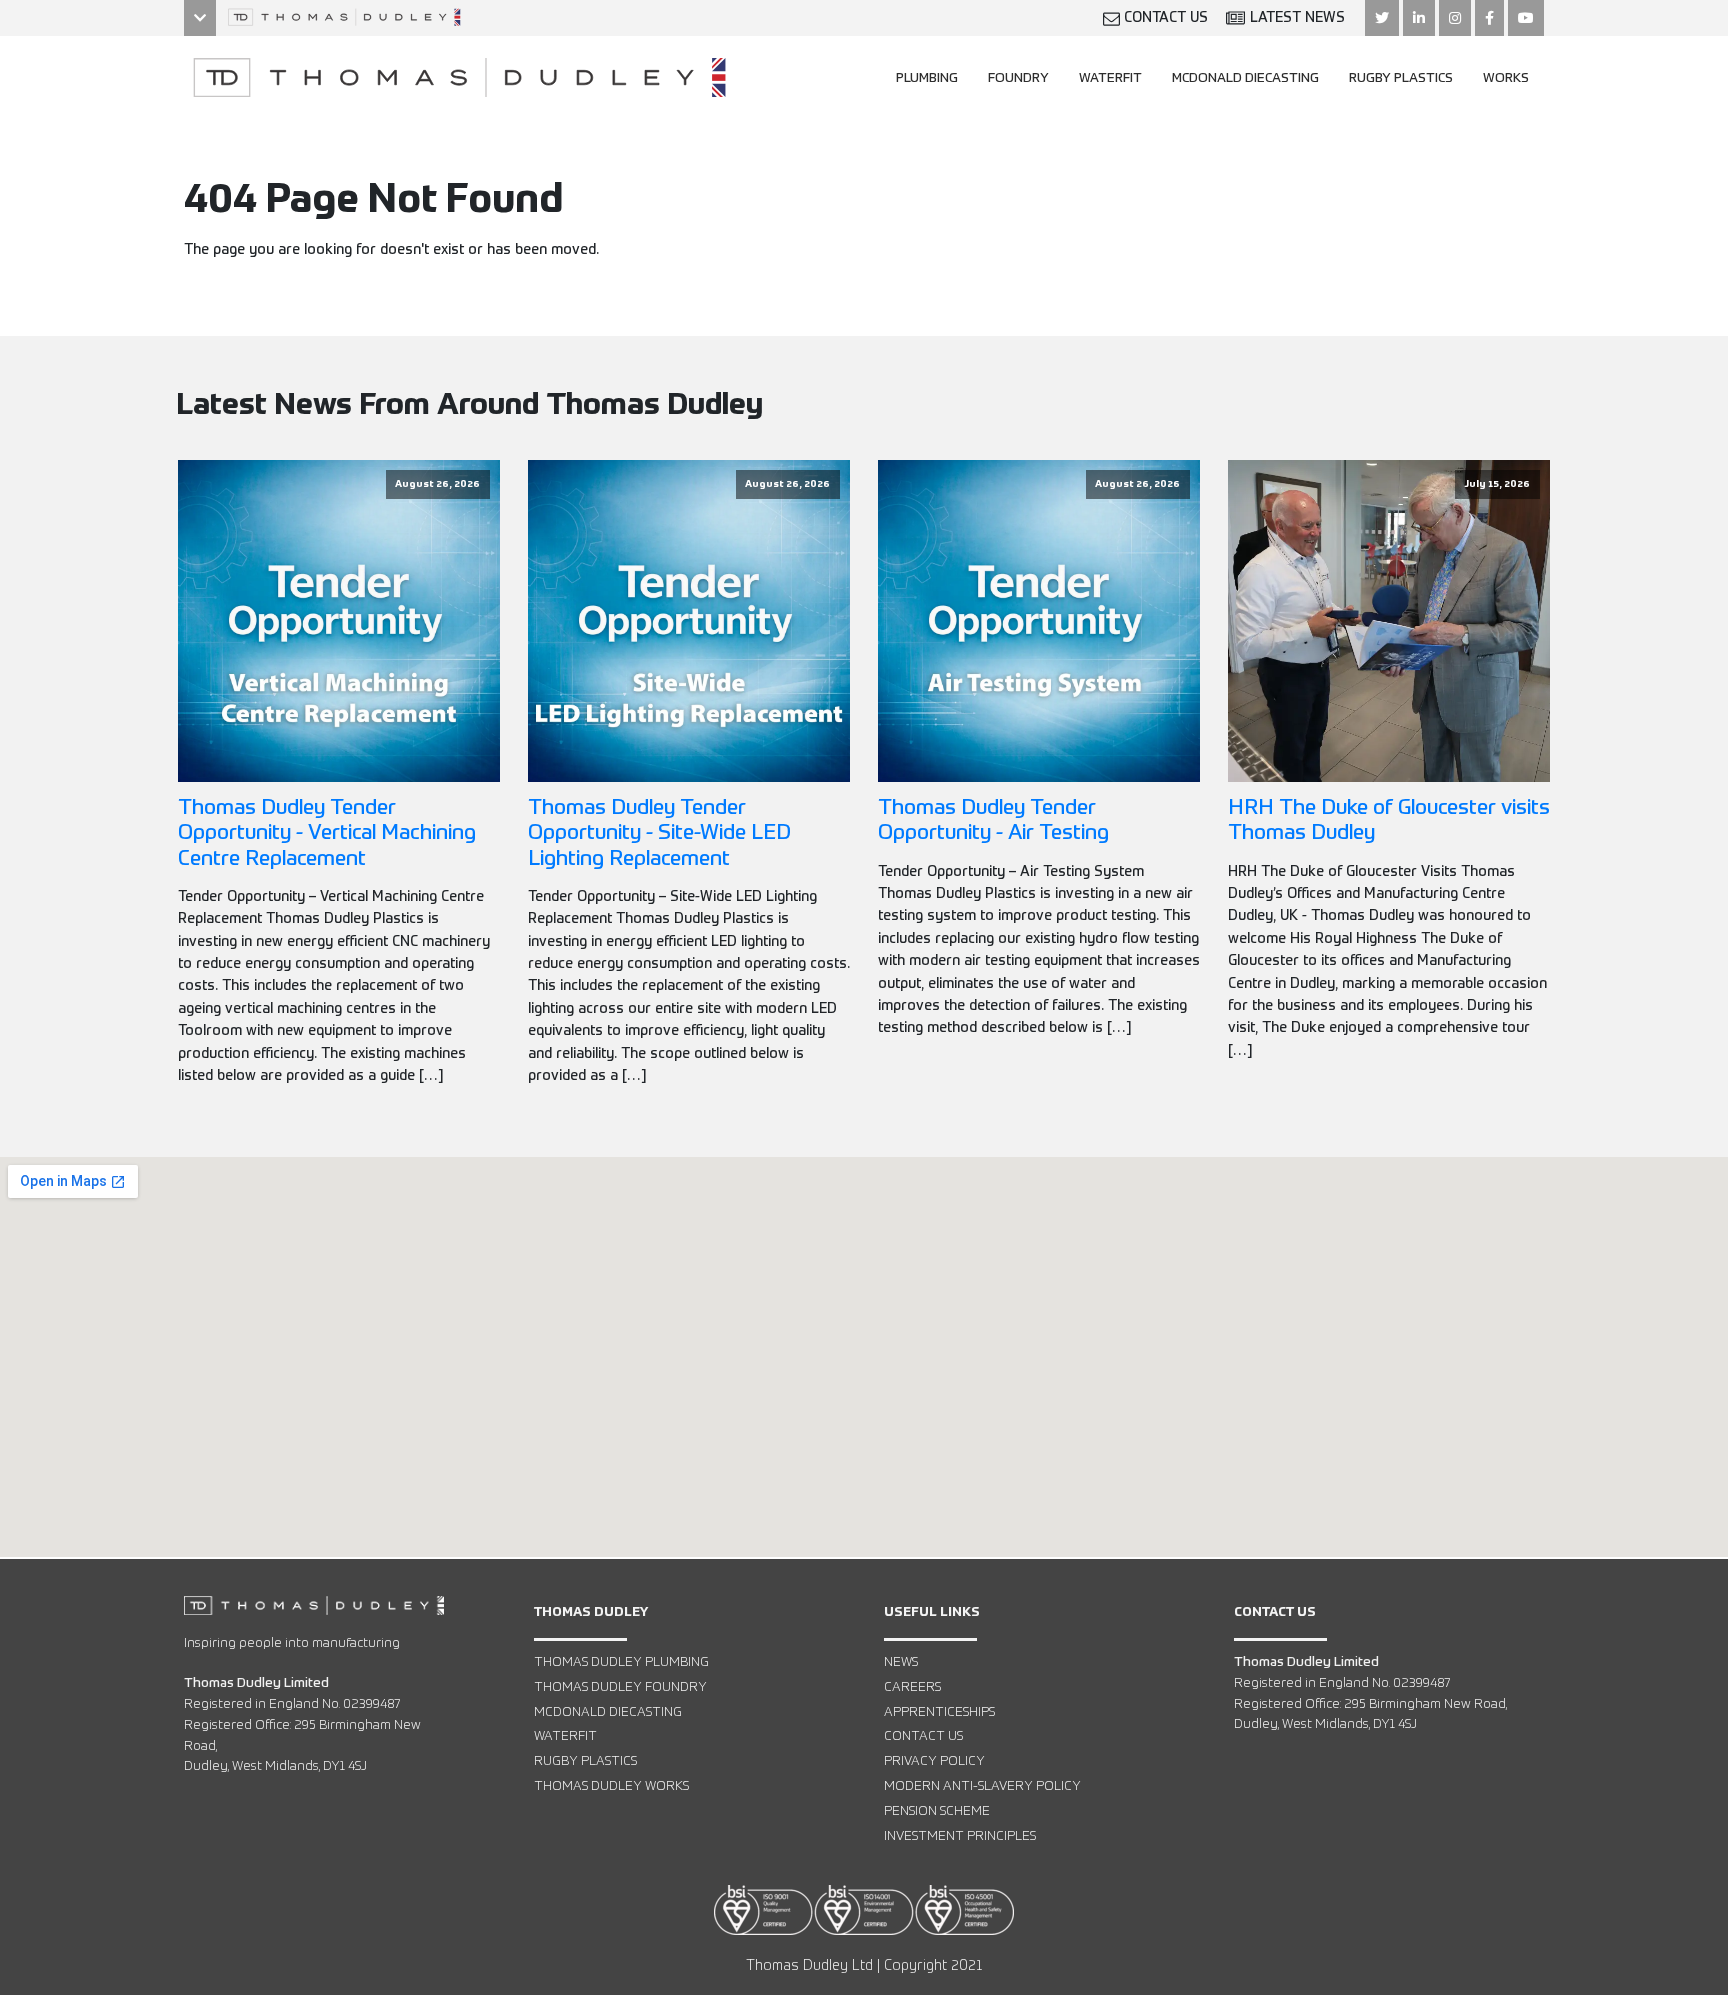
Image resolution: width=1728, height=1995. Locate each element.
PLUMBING (927, 78)
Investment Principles (960, 1836)
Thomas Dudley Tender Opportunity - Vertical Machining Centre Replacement (327, 833)
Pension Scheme (937, 1811)
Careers (912, 1687)
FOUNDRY (1018, 78)
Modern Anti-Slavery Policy (982, 1786)
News (901, 1662)
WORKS (1506, 78)
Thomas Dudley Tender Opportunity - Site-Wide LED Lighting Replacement (659, 833)
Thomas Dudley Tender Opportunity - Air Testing (993, 821)
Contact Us (923, 1736)
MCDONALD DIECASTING (1245, 78)
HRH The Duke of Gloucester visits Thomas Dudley (1389, 821)
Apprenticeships (939, 1712)
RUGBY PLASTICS (1401, 78)
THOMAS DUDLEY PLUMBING (621, 1662)
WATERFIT (1110, 78)
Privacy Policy (934, 1761)
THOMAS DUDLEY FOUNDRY (620, 1687)
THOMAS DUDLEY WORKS (611, 1786)
